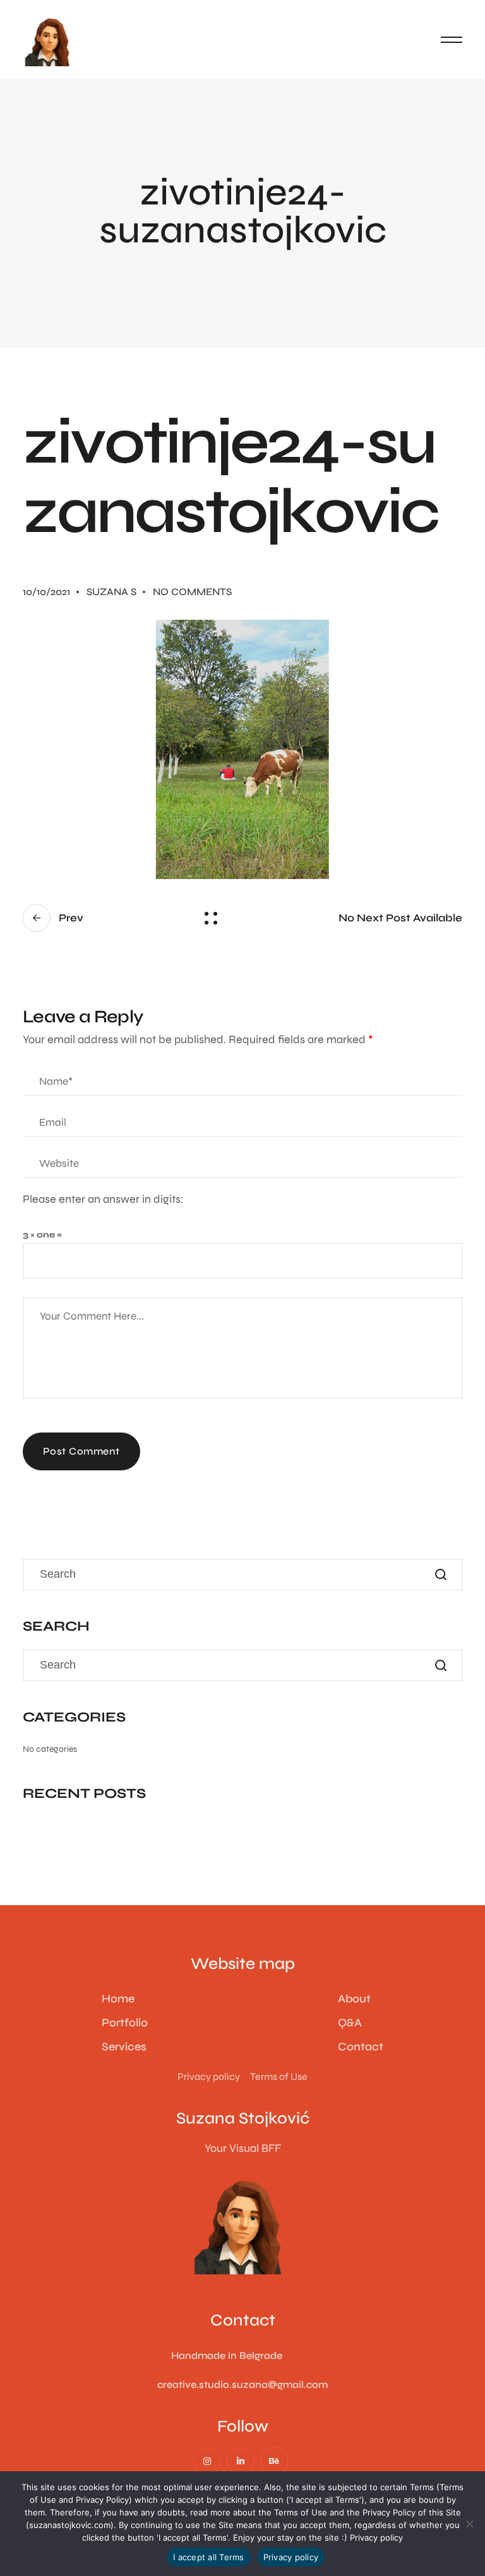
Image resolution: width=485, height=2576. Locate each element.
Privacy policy (376, 2538)
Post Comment (81, 1451)
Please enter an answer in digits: (103, 1199)
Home (118, 1999)
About (354, 1999)
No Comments (192, 592)
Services (124, 2047)
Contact (361, 2047)
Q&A (350, 2023)
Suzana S (111, 592)
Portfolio (125, 2023)
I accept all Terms (209, 2557)
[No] (469, 2524)
